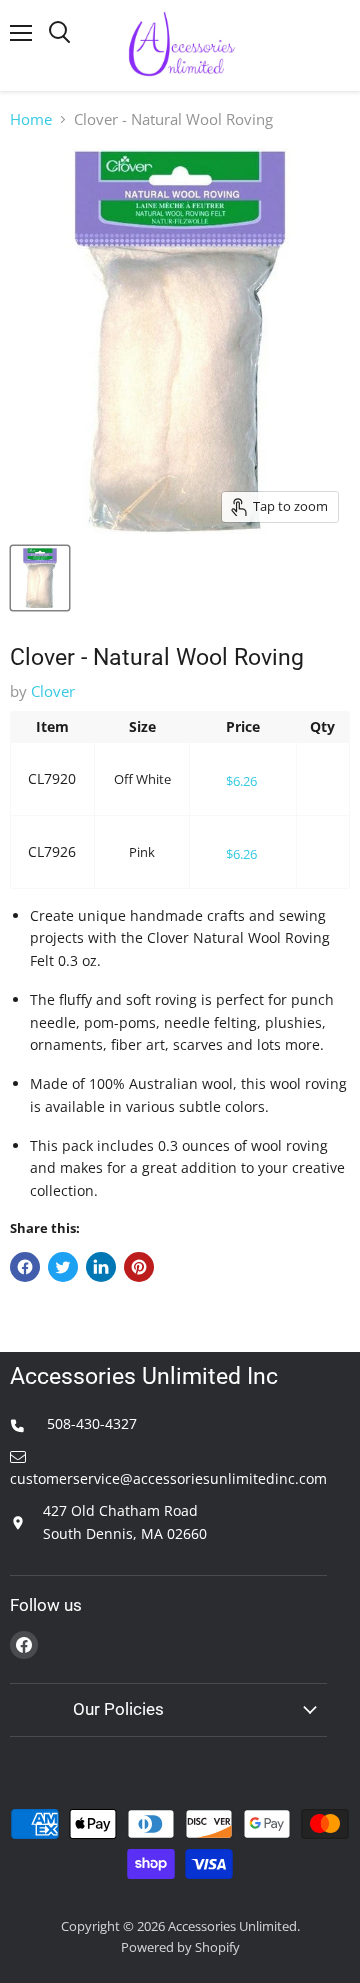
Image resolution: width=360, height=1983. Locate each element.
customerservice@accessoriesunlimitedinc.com (168, 1478)
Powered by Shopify (180, 1947)
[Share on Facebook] (25, 1267)
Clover (53, 691)
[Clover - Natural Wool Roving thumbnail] (40, 578)
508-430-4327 (90, 1423)
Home (31, 119)
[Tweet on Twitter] (63, 1267)
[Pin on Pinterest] (139, 1267)
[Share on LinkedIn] (101, 1267)
